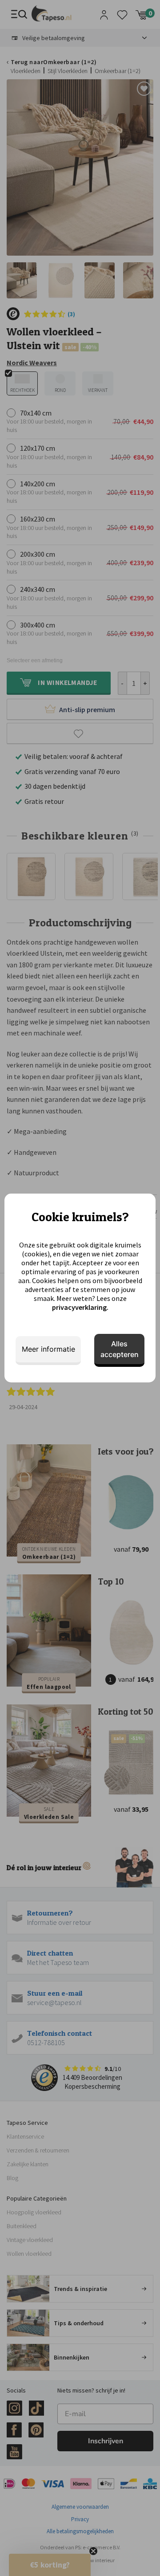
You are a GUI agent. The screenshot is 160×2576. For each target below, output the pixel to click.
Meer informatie (48, 1349)
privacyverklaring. (80, 1307)
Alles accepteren (120, 1349)
